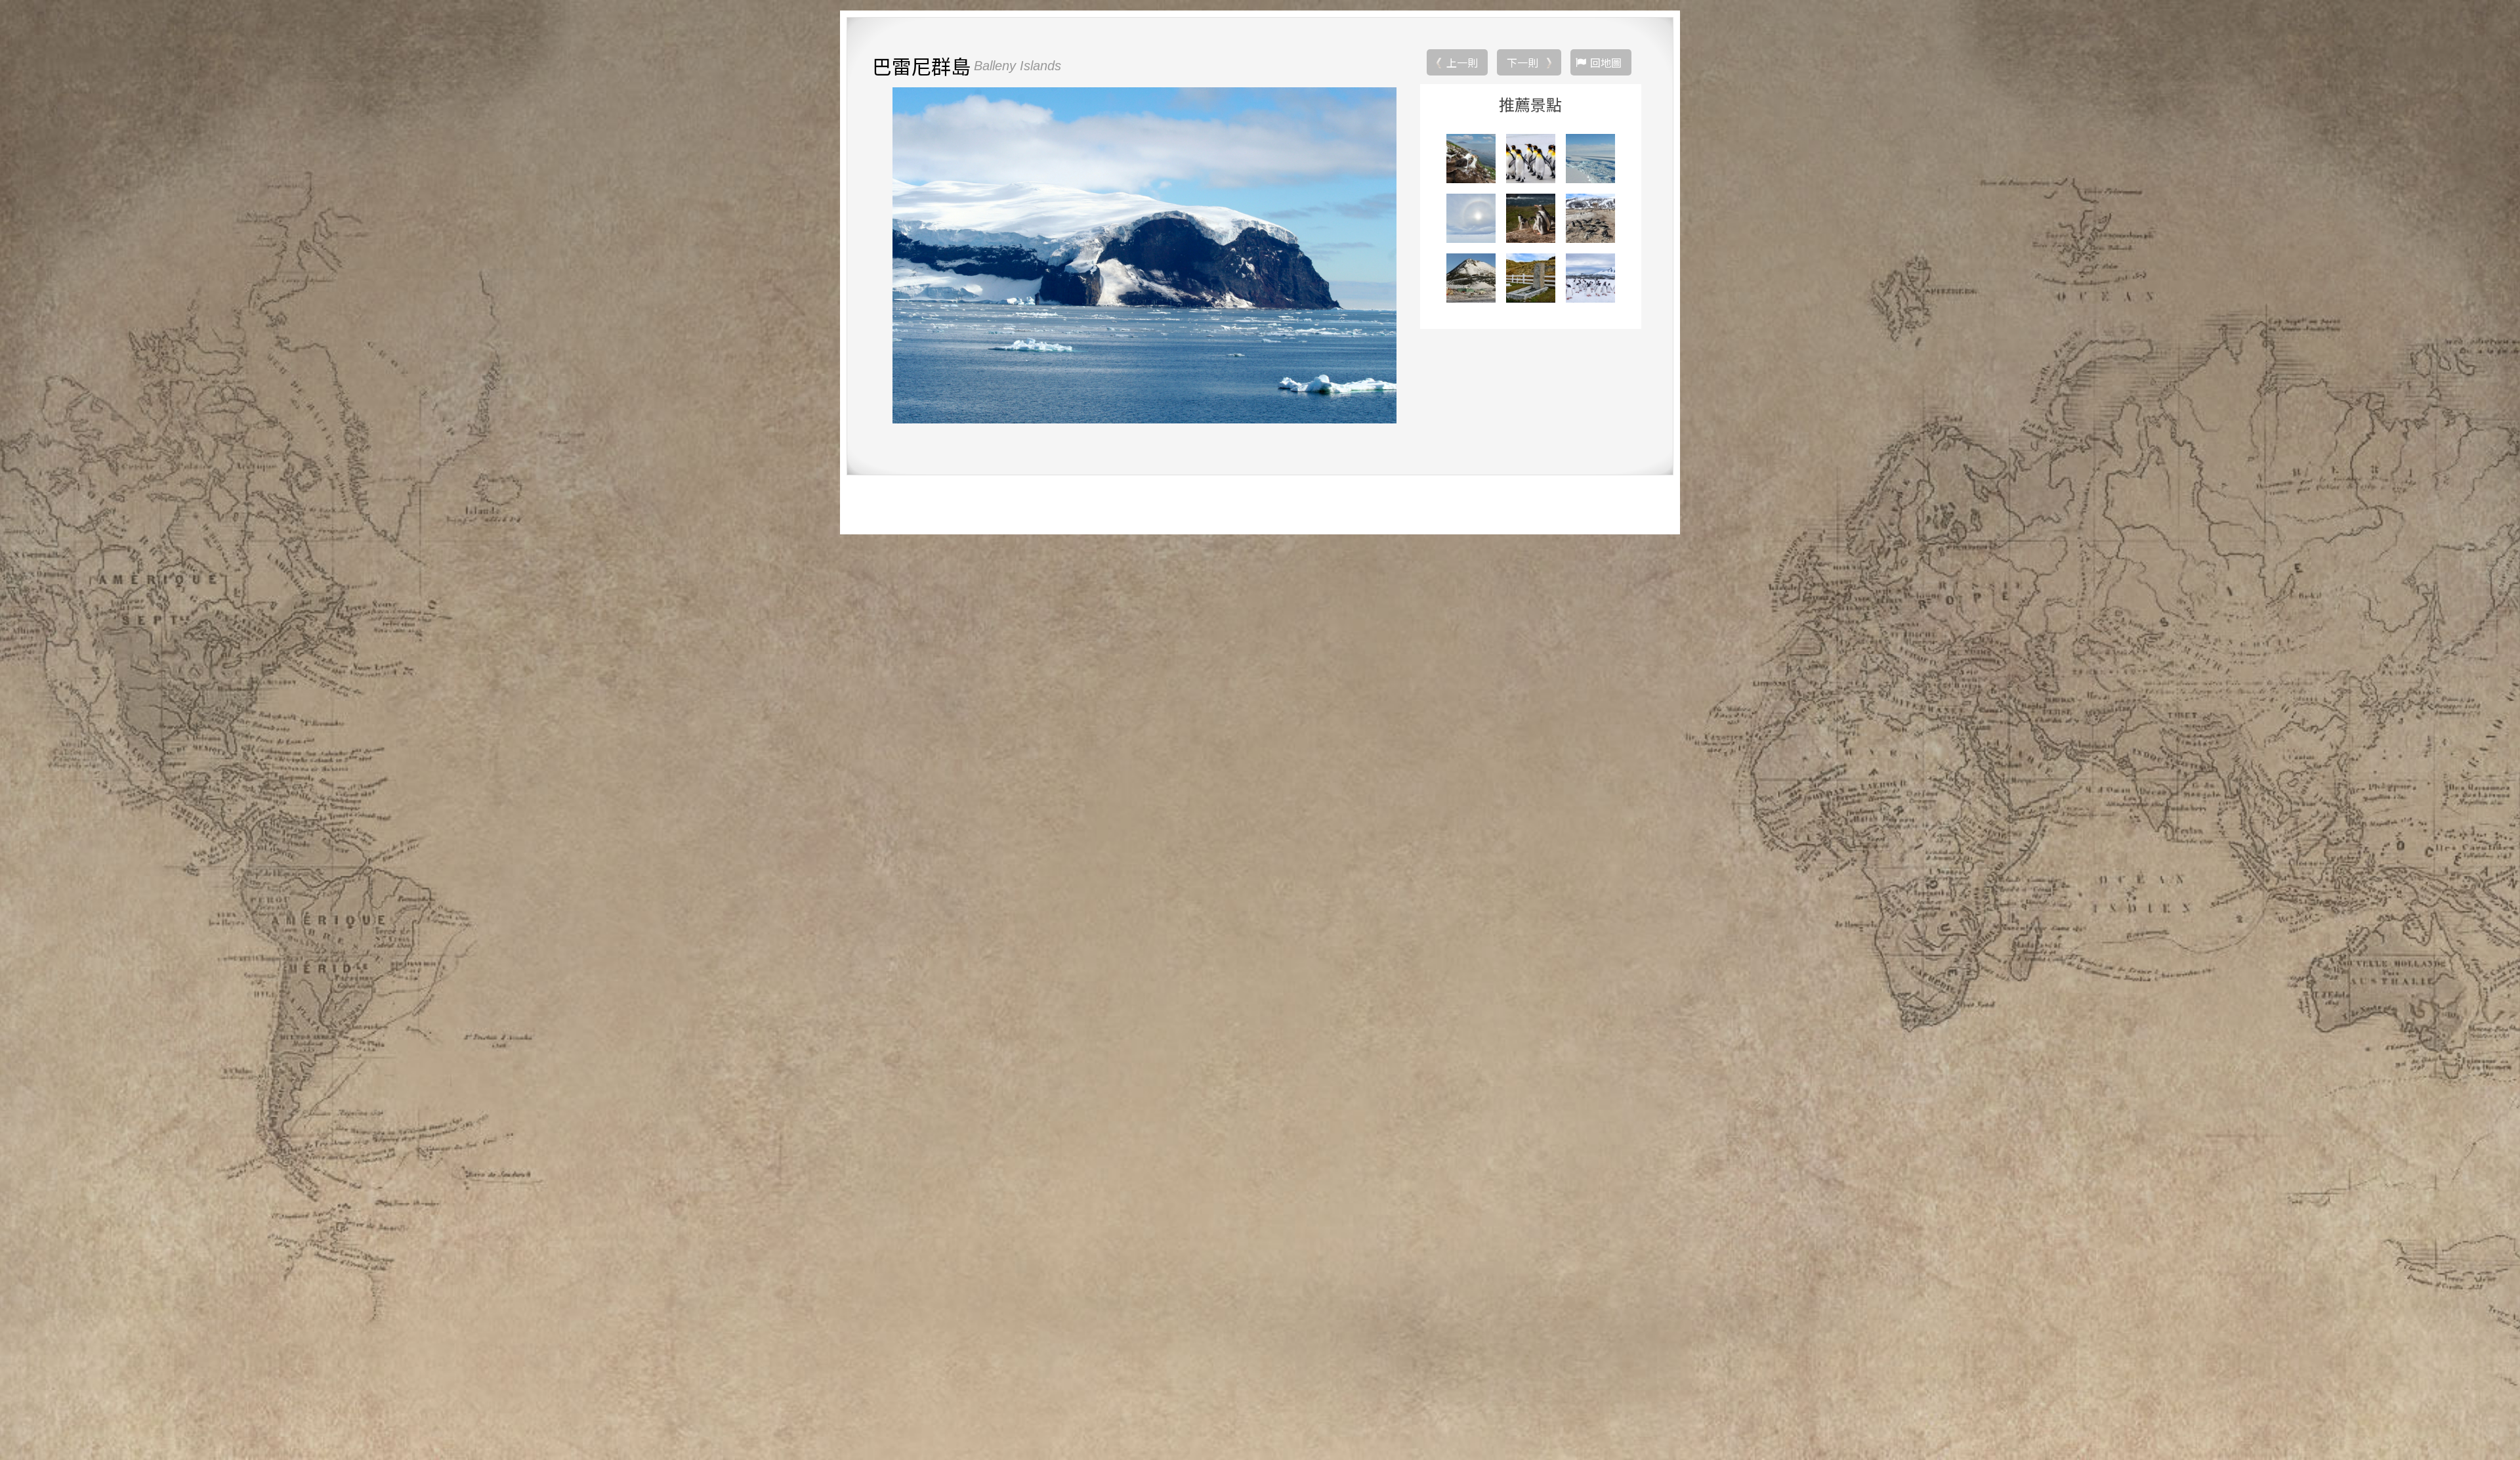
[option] (1144, 255)
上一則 (1462, 62)
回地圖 (1606, 62)
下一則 (1522, 62)
